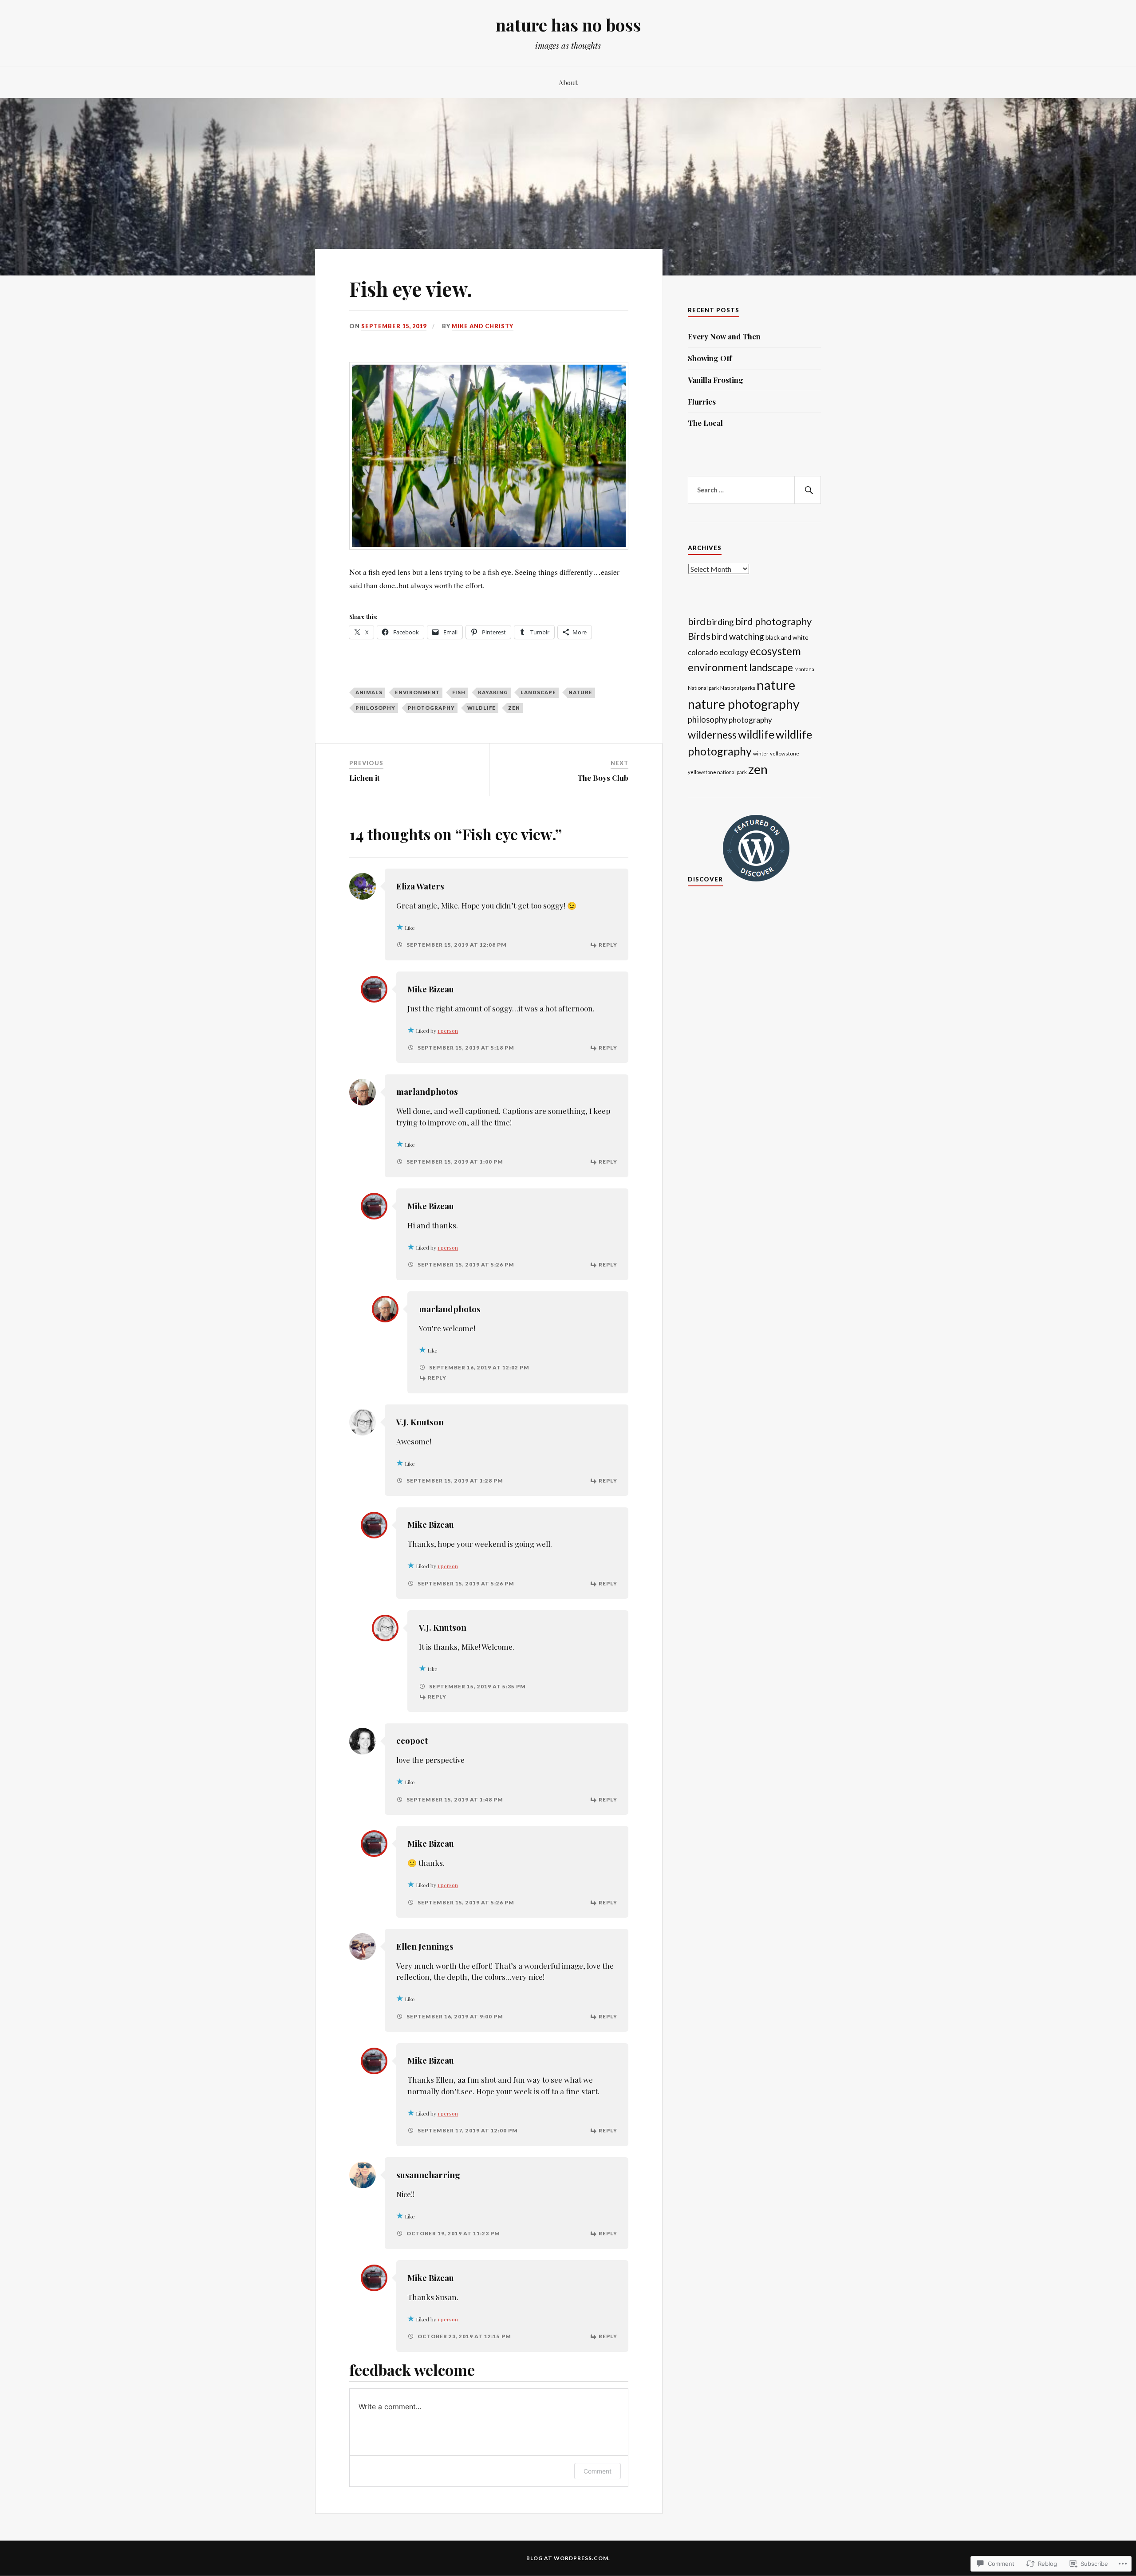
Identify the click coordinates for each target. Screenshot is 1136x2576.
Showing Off (710, 358)
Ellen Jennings (425, 1946)
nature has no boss (568, 25)
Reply (608, 945)
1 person (448, 1030)
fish (459, 692)
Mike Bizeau (431, 989)
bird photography (773, 621)
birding (720, 621)
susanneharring (428, 2175)
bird (697, 621)
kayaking (493, 692)
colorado (703, 652)
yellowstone (785, 753)
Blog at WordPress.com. (568, 2558)
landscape (538, 692)
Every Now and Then (724, 336)
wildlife (481, 708)
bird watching (738, 636)
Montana (804, 669)
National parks (738, 688)
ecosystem (775, 651)
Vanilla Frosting (716, 380)
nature (580, 692)
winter (761, 753)
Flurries (702, 401)
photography (431, 708)
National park (703, 688)
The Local (705, 423)
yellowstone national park (717, 772)
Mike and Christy (483, 326)
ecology (734, 652)
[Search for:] (754, 490)
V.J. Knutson (420, 1422)
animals (369, 692)
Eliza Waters (420, 886)
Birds (699, 636)
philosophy (375, 708)
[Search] (808, 490)
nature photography (744, 704)
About (568, 82)
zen (514, 708)
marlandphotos (427, 1091)
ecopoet (412, 1740)
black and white (787, 637)
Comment (598, 2471)
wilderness (712, 735)
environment (417, 692)
